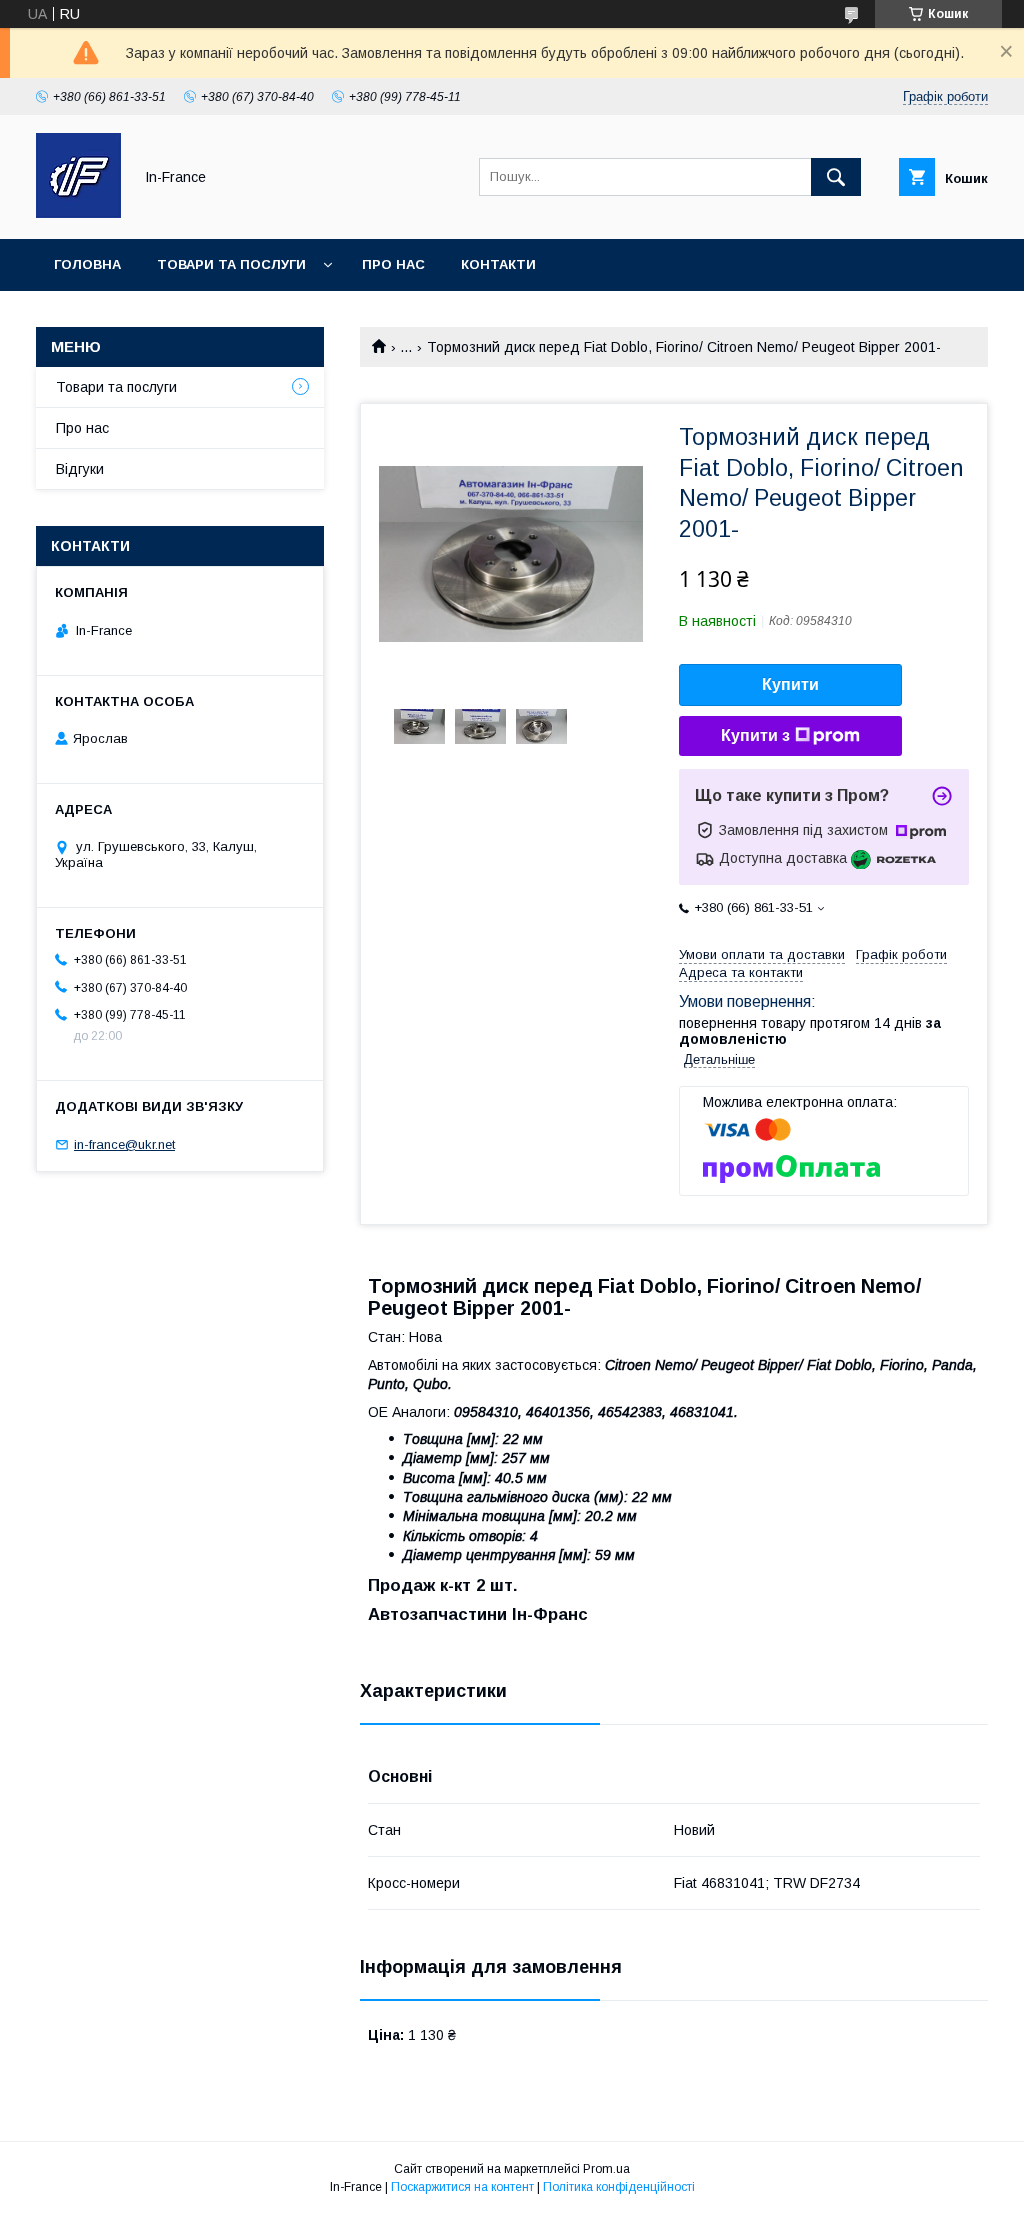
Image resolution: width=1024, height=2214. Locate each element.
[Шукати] (836, 177)
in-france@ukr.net (124, 1144)
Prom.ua (606, 2169)
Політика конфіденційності (619, 2187)
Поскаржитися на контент (462, 2187)
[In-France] (78, 213)
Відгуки (80, 469)
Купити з (755, 735)
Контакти (498, 264)
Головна (87, 264)
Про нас (393, 264)
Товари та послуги (231, 264)
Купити (790, 684)
